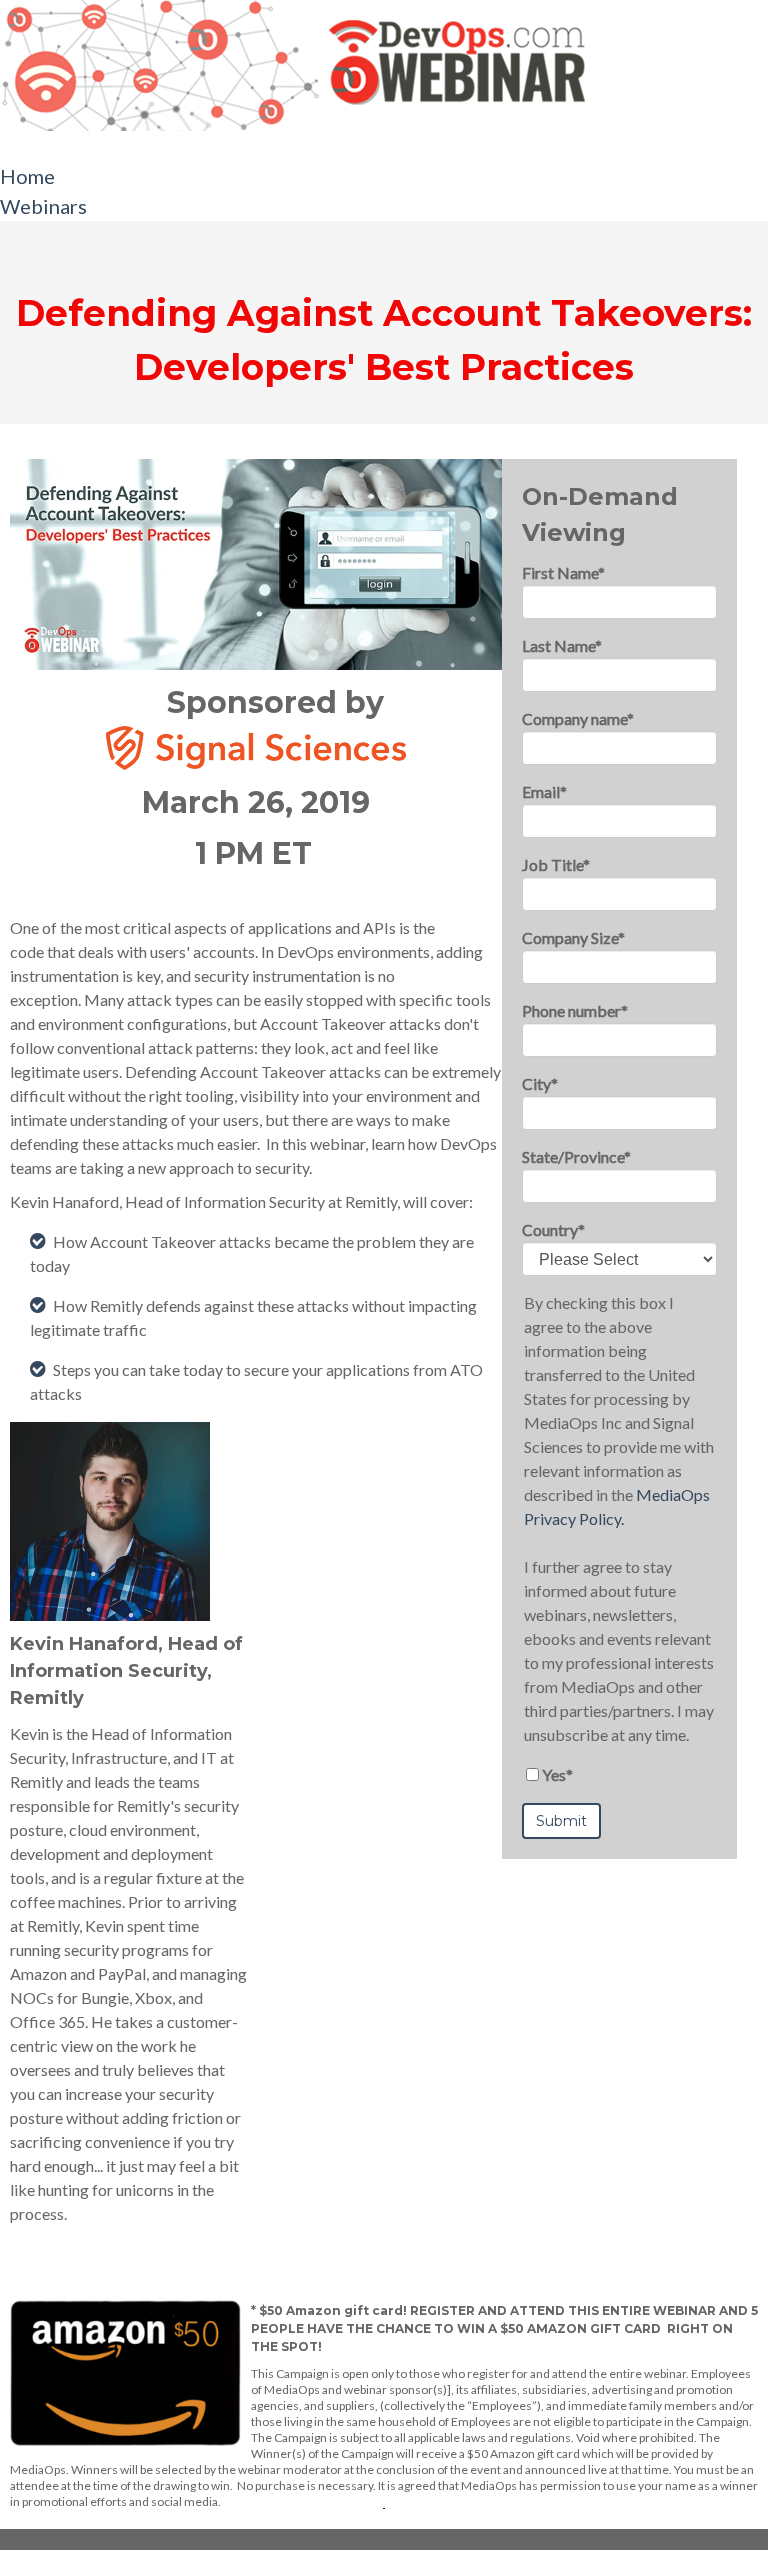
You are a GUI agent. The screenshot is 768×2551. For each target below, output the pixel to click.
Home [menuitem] (27, 176)
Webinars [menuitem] (43, 206)
